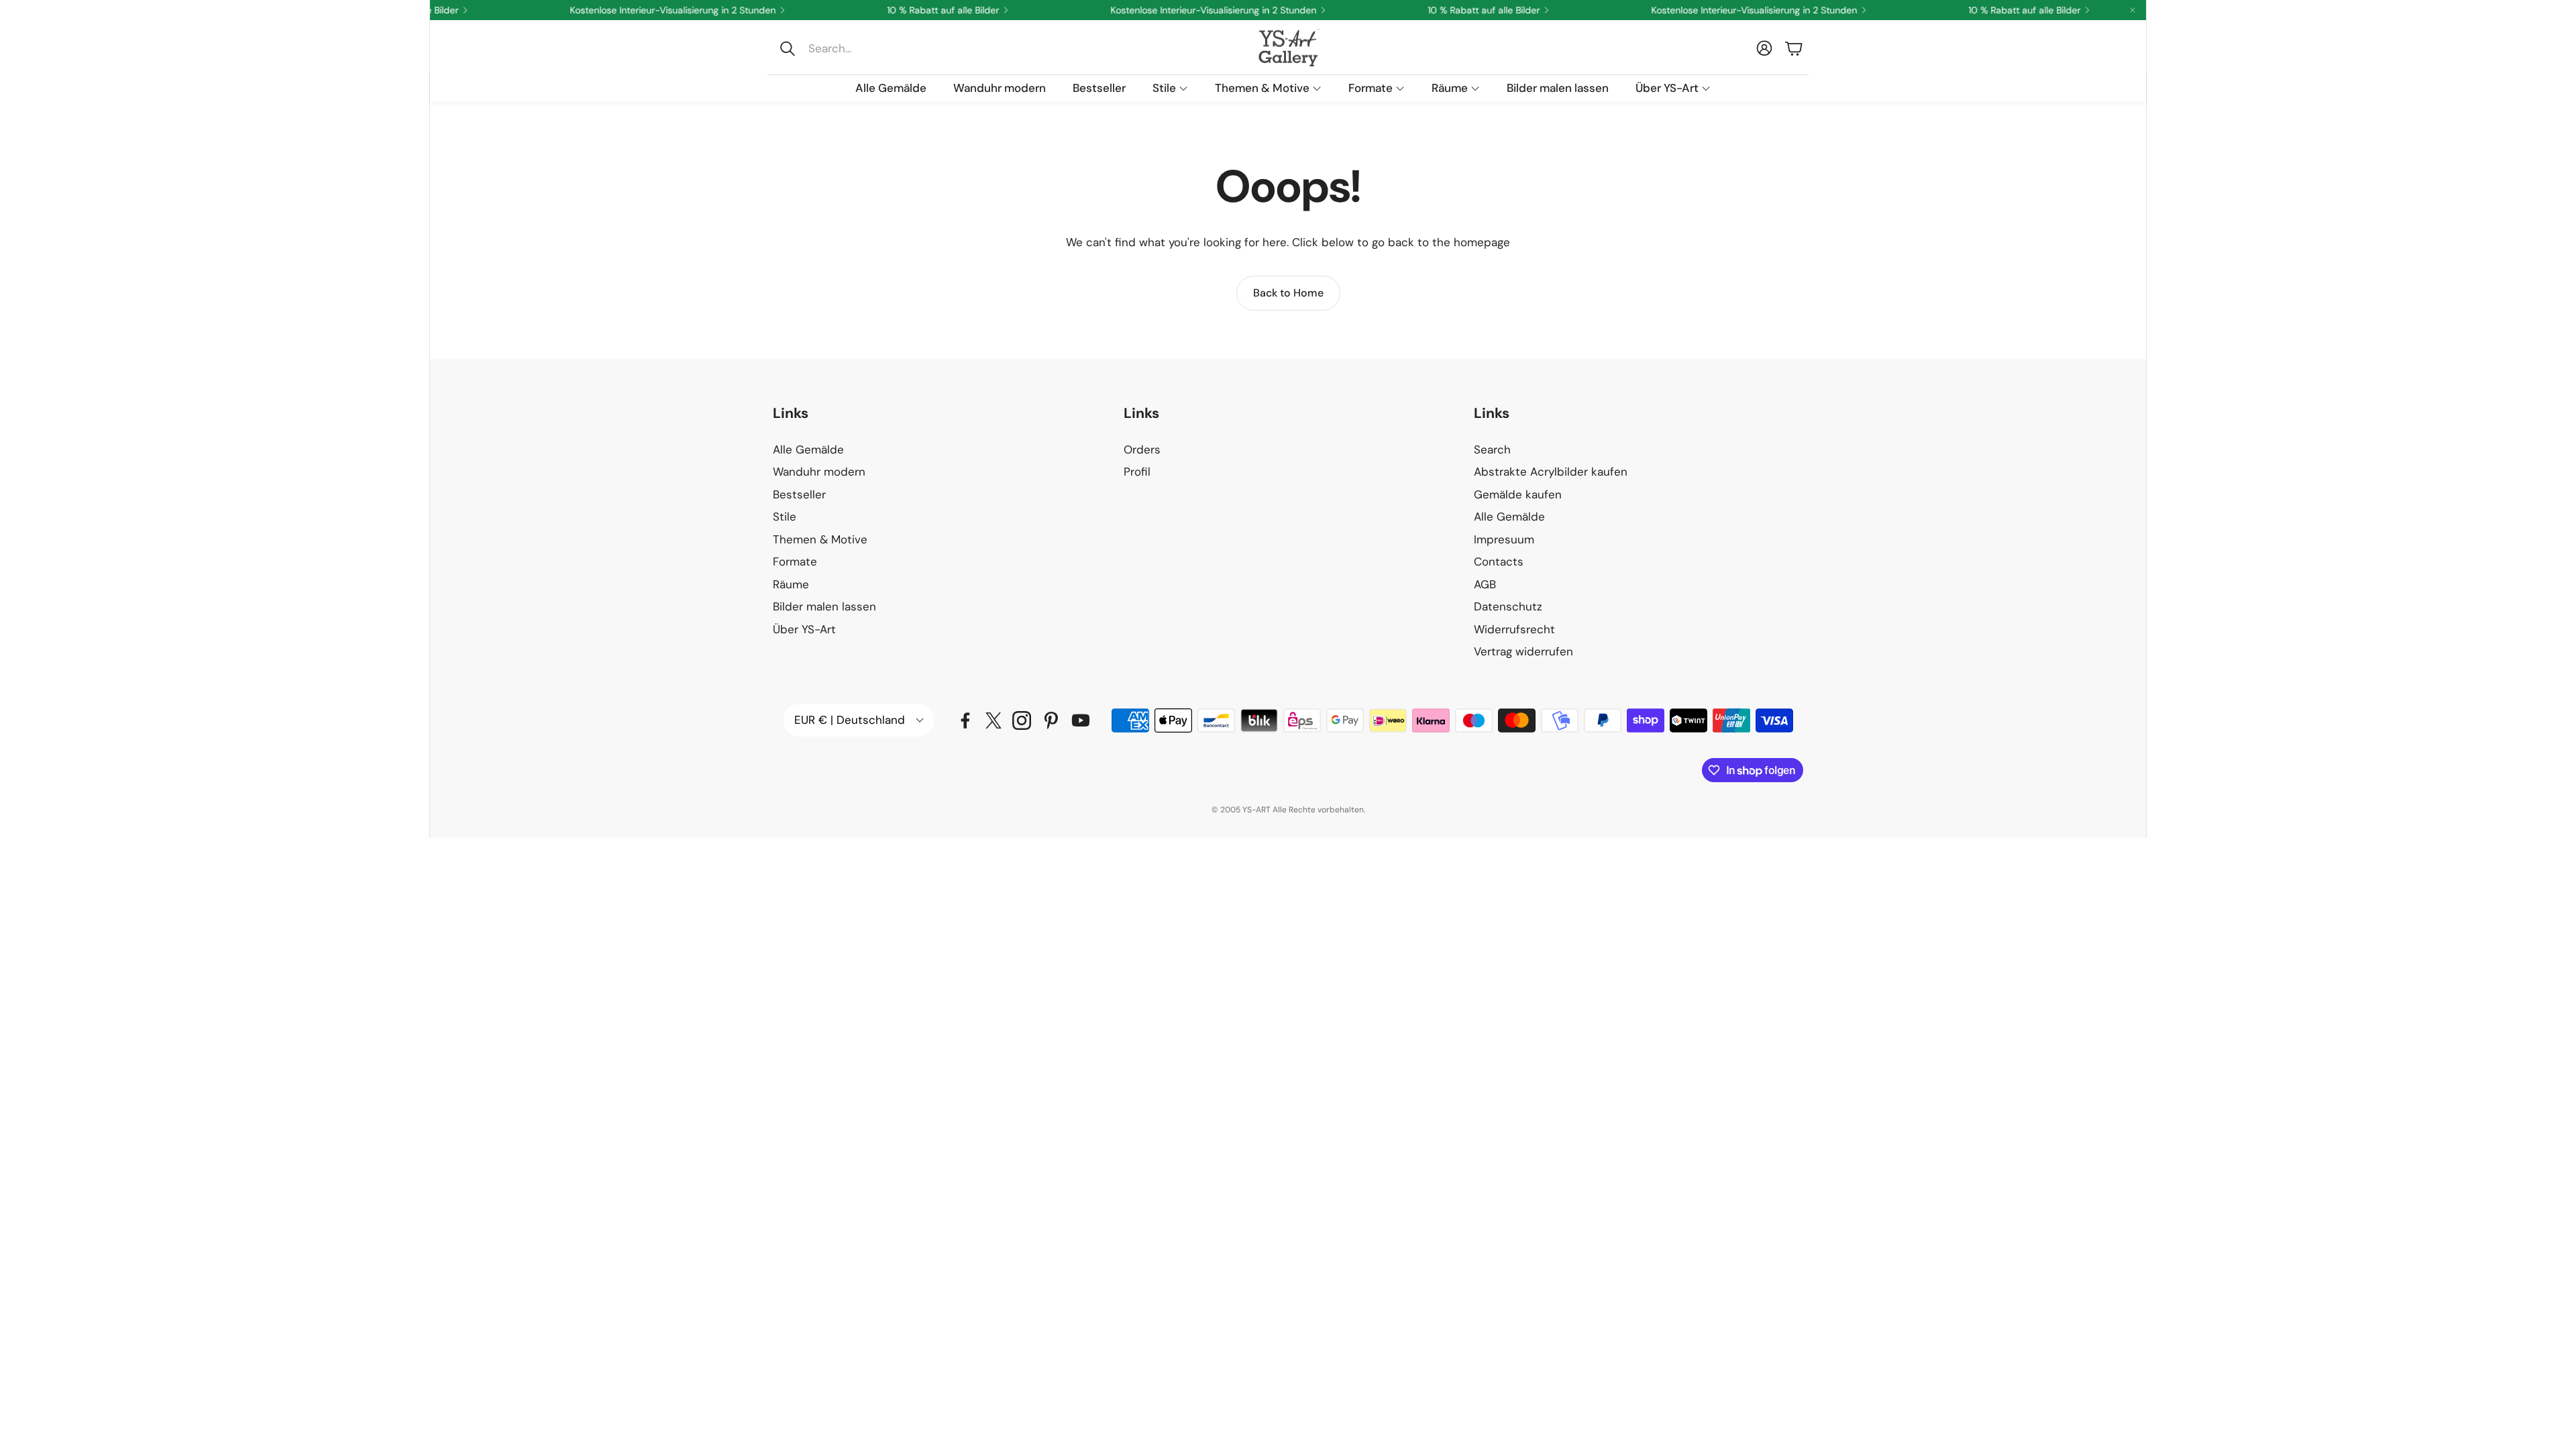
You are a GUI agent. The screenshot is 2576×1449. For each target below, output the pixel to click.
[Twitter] (994, 720)
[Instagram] (1022, 720)
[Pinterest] (1051, 720)
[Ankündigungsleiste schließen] (2133, 10)
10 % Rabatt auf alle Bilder (1992, 10)
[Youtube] (1081, 720)
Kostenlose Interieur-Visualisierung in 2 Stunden (640, 10)
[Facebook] (965, 720)
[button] (863, 48)
